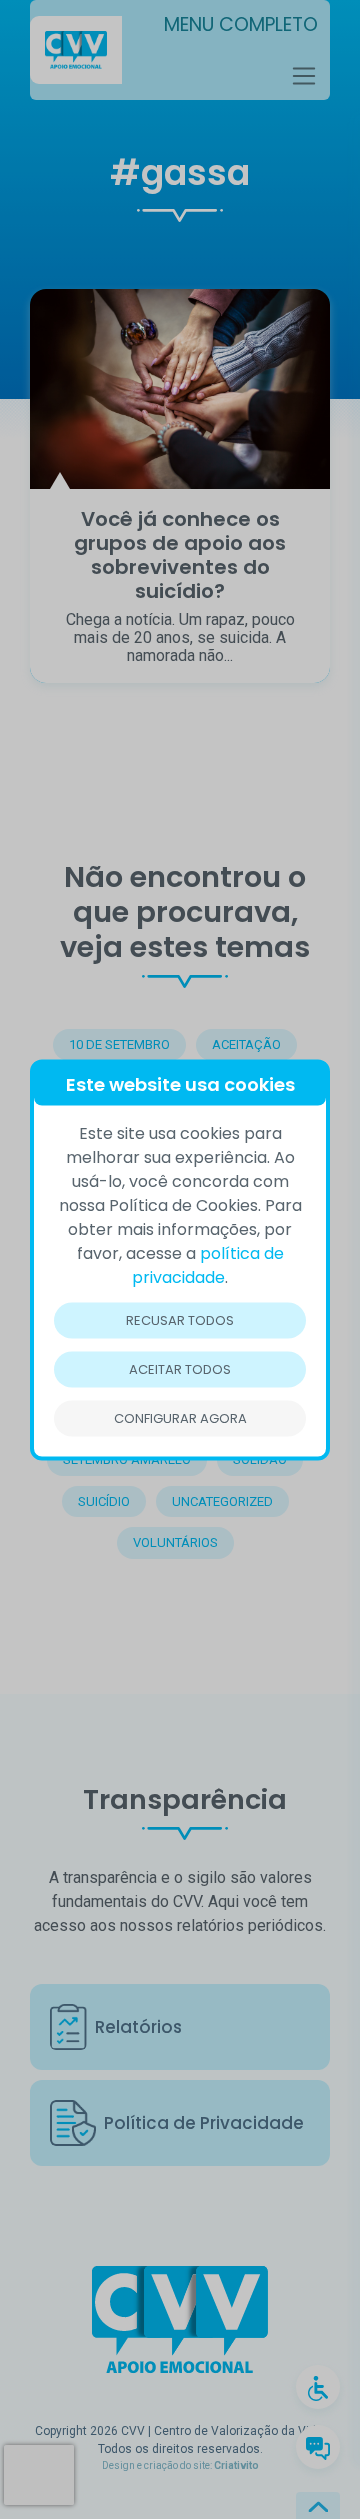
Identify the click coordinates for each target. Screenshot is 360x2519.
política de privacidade (208, 1264)
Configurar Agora (180, 1417)
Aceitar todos (180, 1368)
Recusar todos (180, 1319)
